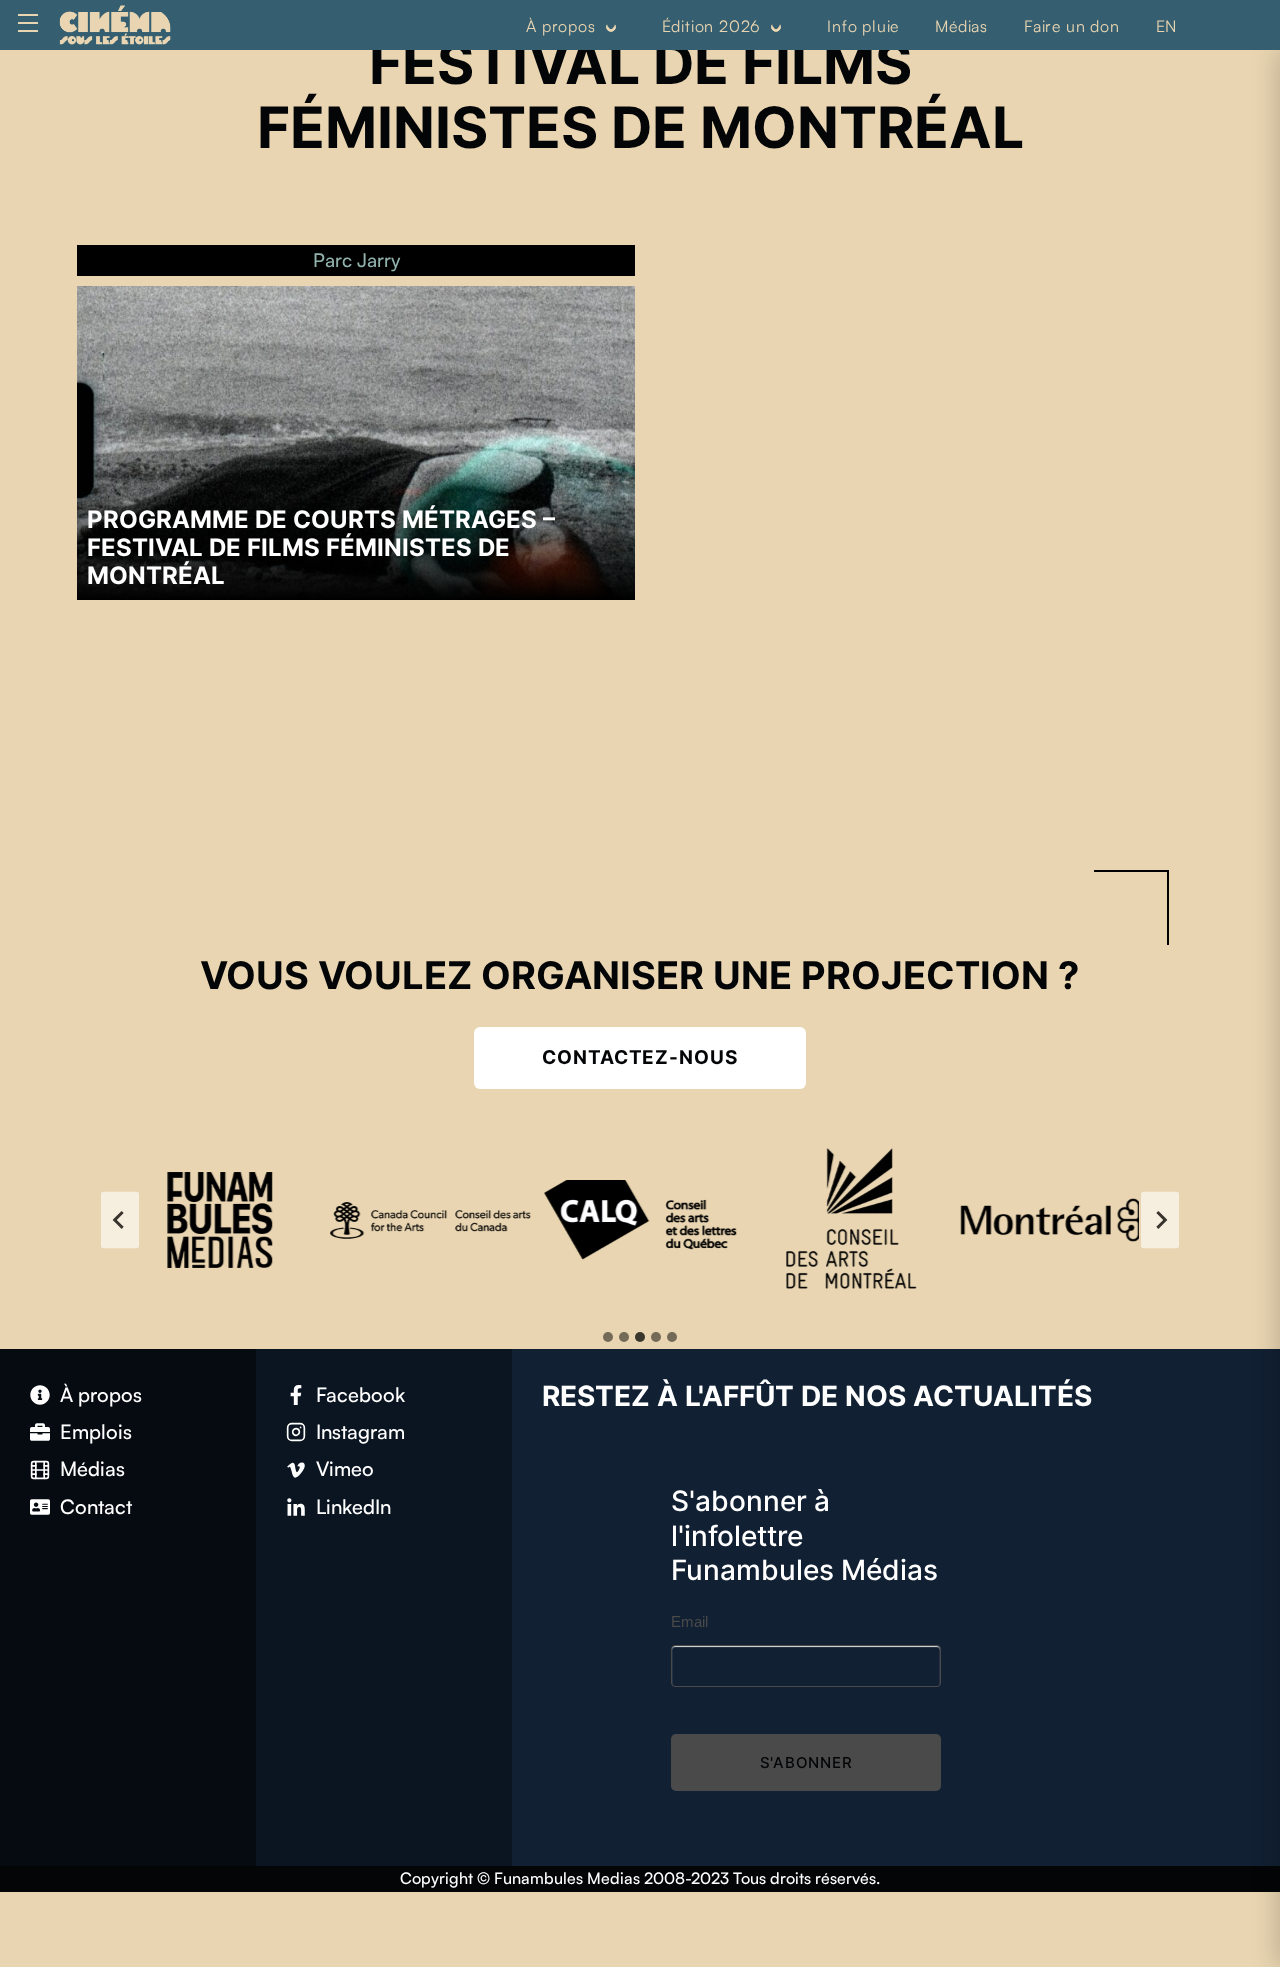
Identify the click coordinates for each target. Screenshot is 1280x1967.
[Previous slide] (120, 1219)
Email (689, 1621)
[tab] (608, 1337)
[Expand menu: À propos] (610, 27)
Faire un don (1072, 26)
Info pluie (863, 26)
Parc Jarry (356, 260)
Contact (96, 1506)
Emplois (96, 1431)
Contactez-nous (640, 1057)
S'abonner (806, 1762)
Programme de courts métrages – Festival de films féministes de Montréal (321, 547)
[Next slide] (1160, 1219)
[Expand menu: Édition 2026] (776, 27)
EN (1167, 26)
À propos (560, 26)
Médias (961, 26)
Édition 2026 (712, 26)
